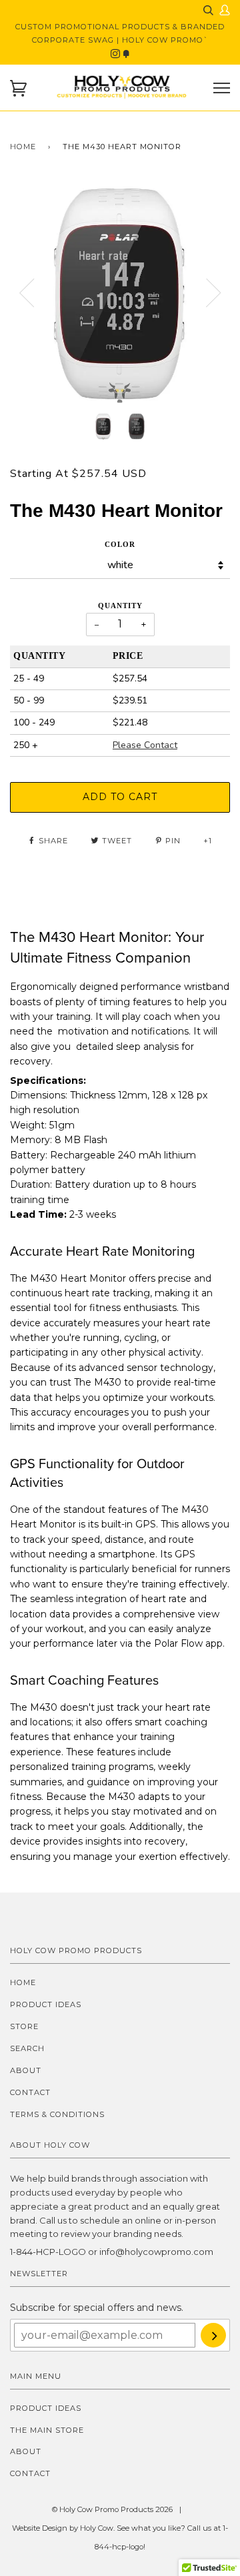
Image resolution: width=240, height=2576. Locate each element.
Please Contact (145, 745)
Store (24, 2026)
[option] (120, 293)
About (26, 2070)
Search (27, 2048)
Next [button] (213, 293)
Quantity (120, 606)
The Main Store (47, 2430)
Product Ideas (46, 2004)
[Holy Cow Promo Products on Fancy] (126, 54)
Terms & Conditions (57, 2114)
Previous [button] (27, 293)
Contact (30, 2092)
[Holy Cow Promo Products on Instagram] (117, 54)
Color (120, 544)
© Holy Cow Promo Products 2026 (112, 2509)
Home (23, 147)
